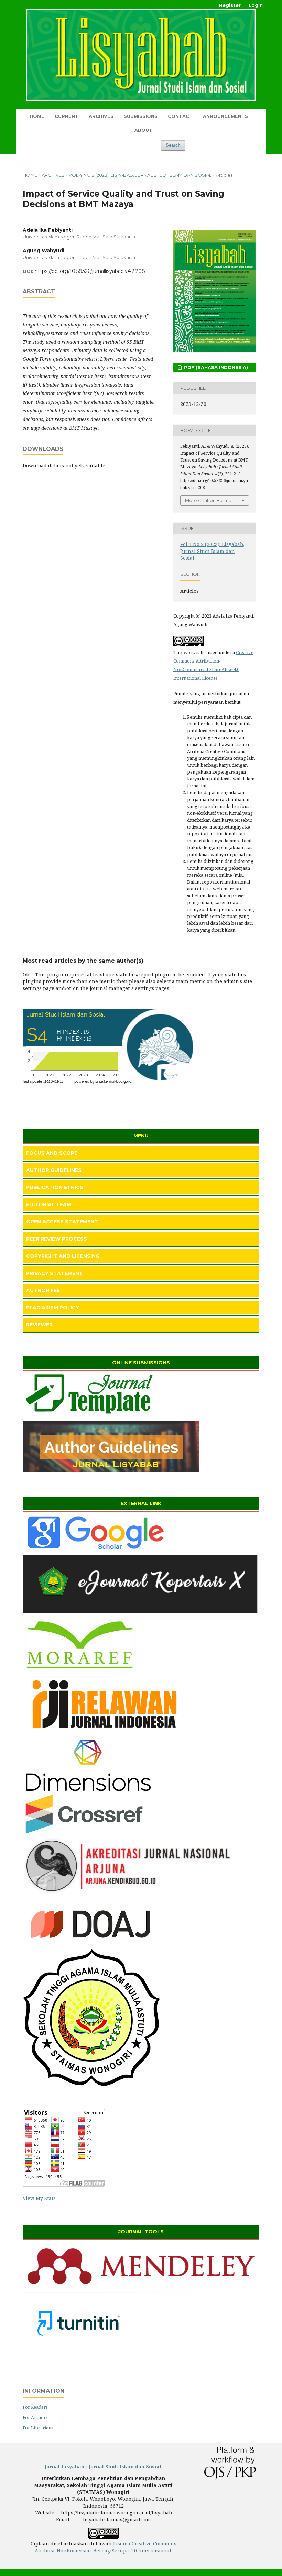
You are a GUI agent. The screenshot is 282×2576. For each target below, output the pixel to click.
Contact (180, 116)
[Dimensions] (88, 1790)
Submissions (141, 116)
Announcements (225, 116)
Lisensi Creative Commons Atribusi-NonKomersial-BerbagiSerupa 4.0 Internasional (106, 2547)
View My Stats (39, 2198)
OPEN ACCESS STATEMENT (62, 1222)
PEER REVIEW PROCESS (57, 1239)
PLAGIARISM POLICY (53, 1308)
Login (256, 5)
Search (173, 145)
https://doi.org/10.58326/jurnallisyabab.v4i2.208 (90, 271)
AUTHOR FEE (43, 1290)
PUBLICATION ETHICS (55, 1187)
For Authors (35, 2417)
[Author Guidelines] (111, 1470)
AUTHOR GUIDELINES (54, 1170)
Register (230, 5)
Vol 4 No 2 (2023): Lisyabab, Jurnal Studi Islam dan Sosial (140, 175)
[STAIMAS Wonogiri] (141, 1614)
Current (67, 116)
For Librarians (38, 2428)
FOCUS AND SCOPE (52, 1153)
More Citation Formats (210, 500)
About (143, 130)
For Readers (35, 2407)
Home (37, 116)
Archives (101, 116)
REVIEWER (39, 1325)
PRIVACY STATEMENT (55, 1273)
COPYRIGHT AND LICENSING (63, 1256)
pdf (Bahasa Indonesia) (215, 367)
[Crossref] (84, 1833)
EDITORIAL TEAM (49, 1204)
